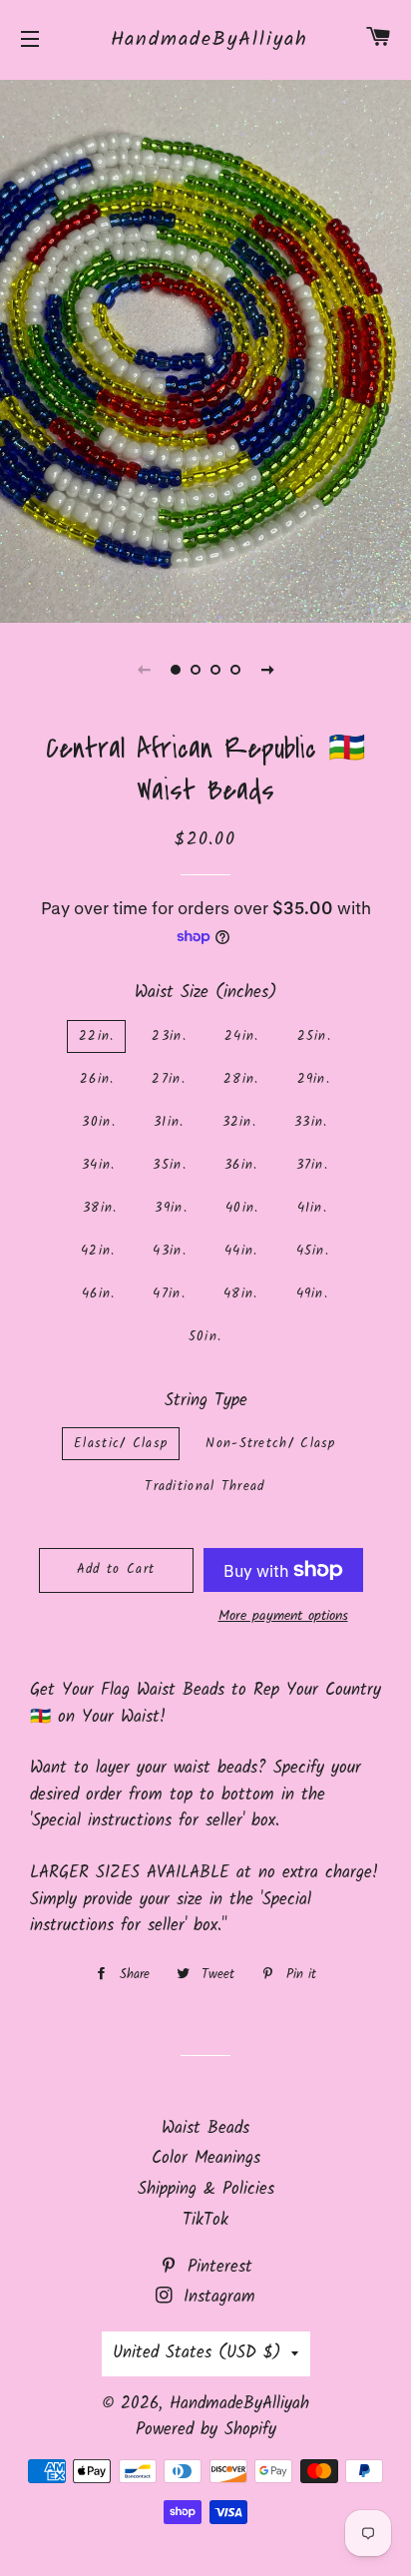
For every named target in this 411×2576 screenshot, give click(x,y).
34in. (99, 1165)
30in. (99, 1122)
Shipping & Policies (206, 2189)
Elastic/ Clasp (121, 1444)
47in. (169, 1294)
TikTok (205, 2220)
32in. (240, 1122)
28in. (241, 1079)
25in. (315, 1036)
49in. (313, 1294)
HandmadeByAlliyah (206, 40)
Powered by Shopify (206, 2430)
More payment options (283, 1616)
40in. (242, 1208)
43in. (170, 1251)
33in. (311, 1122)
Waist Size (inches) (206, 993)
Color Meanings (206, 2158)
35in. (170, 1165)
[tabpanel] (205, 349)
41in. (313, 1208)
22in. (97, 1036)
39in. (171, 1208)
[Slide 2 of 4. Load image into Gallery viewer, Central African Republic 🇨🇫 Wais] (196, 670)
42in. (98, 1251)
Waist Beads (205, 2128)
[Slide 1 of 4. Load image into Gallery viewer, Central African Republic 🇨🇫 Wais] (176, 670)
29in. (314, 1079)
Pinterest (216, 2267)
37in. (313, 1165)
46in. (99, 1294)
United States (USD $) (197, 2353)
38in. (100, 1208)
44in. (241, 1251)
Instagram (216, 2297)
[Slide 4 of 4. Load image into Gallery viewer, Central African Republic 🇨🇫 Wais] (235, 670)
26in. (97, 1079)
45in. (313, 1251)
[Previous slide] (144, 670)
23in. (169, 1036)
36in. (241, 1165)
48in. (241, 1294)
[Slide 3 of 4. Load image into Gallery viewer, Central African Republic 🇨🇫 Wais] (215, 670)
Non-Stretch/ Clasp (270, 1444)
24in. (242, 1036)
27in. (169, 1079)
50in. (205, 1337)
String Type (206, 1401)
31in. (169, 1122)
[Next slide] (267, 670)
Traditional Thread (205, 1487)
